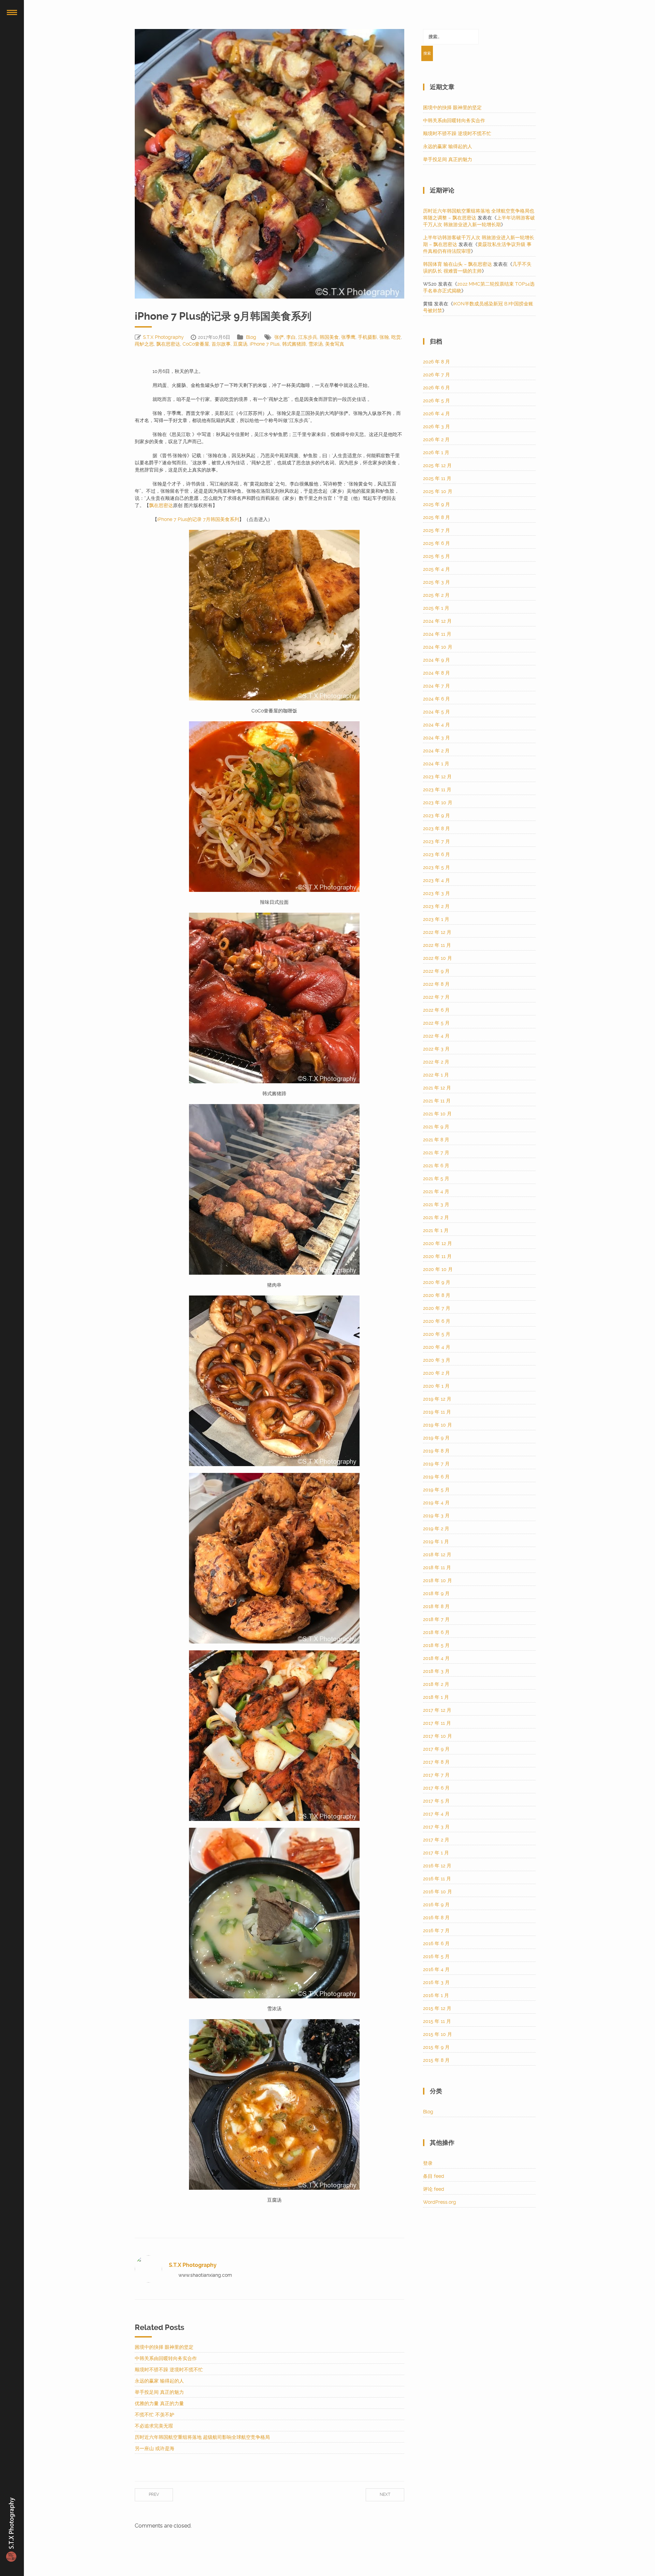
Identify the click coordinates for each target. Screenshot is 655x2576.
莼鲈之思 (144, 344)
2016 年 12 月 (437, 1866)
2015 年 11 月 (437, 2021)
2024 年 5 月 (436, 712)
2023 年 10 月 (438, 802)
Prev (154, 2494)
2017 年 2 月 (436, 1840)
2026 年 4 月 (436, 414)
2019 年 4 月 (436, 1503)
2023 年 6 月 (436, 854)
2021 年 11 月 (437, 1101)
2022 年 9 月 (436, 971)
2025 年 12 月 (437, 465)
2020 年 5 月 (437, 1334)
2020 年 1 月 (436, 1386)
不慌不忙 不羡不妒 (155, 2415)
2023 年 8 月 (436, 828)
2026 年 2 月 (436, 439)
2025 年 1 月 (436, 608)
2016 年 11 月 (437, 1879)
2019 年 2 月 (436, 1529)
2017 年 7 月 (436, 1775)
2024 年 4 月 (436, 725)
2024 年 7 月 (436, 686)
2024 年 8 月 (436, 673)
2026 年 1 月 (436, 452)
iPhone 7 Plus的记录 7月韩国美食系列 (198, 519)
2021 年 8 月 (436, 1140)
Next (385, 2494)
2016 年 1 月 (436, 1995)
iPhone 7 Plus (265, 344)
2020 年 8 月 (437, 1295)
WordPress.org (440, 2202)
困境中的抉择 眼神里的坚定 (164, 2347)
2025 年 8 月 (436, 517)
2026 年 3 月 (436, 426)
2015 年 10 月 (438, 2034)
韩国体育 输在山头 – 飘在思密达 (457, 264)
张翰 (384, 337)
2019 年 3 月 (436, 1516)
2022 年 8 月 (436, 984)
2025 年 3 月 (436, 582)
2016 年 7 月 (436, 1930)
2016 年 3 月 (436, 1982)
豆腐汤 (240, 344)
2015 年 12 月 (437, 2008)
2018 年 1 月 (436, 1697)
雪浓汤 (316, 344)
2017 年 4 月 (436, 1814)
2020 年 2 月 (436, 1373)
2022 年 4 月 (436, 1036)
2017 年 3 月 (436, 1827)
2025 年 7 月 (436, 530)
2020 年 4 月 (437, 1347)
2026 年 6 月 (436, 388)
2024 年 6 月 (436, 699)
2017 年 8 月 (436, 1762)
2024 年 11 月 (437, 634)
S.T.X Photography (163, 337)
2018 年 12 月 (437, 1554)
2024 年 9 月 (436, 660)
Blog (251, 337)
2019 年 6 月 (436, 1477)
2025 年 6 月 (436, 543)
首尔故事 (221, 344)
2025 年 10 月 (438, 491)
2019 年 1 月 (436, 1542)
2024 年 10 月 (438, 647)
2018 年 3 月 (436, 1671)
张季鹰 (348, 337)
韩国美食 (329, 337)
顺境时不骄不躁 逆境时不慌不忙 (169, 2370)
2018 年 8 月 (436, 1606)
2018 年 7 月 (436, 1619)
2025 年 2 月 (436, 595)
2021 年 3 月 (436, 1204)
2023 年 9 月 (436, 815)
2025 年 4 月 (436, 569)
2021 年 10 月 (437, 1114)
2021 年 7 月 (436, 1153)
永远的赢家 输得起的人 (159, 2381)
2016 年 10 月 (438, 1892)
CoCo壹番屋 (196, 344)
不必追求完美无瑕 (154, 2426)
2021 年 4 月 (436, 1191)
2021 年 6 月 (436, 1166)
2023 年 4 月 (436, 880)
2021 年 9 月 (436, 1127)
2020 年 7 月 (437, 1308)
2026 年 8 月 (436, 362)
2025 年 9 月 (436, 504)
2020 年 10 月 (438, 1269)
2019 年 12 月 (437, 1399)
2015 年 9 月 (436, 2047)
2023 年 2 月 (436, 906)
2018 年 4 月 (436, 1658)
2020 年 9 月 (437, 1282)
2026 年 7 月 (436, 375)
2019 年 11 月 (437, 1412)
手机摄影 (367, 337)
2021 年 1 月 (436, 1230)
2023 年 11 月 (437, 790)
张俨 (279, 337)
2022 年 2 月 (436, 1062)
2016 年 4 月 (436, 1969)
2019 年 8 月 (436, 1451)
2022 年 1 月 (436, 1075)
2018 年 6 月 (436, 1632)
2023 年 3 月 (436, 893)
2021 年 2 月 (436, 1217)
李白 (291, 337)
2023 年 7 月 (436, 841)
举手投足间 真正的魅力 (159, 2392)
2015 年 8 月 (436, 2060)
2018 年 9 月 (436, 1593)
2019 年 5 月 (436, 1490)
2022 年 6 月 (436, 1010)
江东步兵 (308, 337)
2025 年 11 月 (437, 478)
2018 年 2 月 (436, 1684)
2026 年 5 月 (436, 401)
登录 (428, 2163)
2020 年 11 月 (437, 1256)
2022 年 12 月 (437, 932)
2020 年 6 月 (437, 1321)
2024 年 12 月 (437, 621)
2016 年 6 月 (436, 1943)
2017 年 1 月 (436, 1853)
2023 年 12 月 (437, 777)
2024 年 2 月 (436, 751)
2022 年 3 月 (436, 1049)
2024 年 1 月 (436, 764)
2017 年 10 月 (438, 1736)
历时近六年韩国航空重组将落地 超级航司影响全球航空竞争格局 (202, 2437)
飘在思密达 (168, 344)
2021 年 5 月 (436, 1178)
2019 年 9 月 (436, 1438)
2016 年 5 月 (436, 1956)
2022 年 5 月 (436, 1023)
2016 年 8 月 (436, 1917)
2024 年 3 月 (436, 738)
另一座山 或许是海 (155, 2448)
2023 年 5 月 (436, 867)
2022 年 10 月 (438, 958)
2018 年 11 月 (437, 1567)
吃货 (396, 337)
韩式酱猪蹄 (294, 344)
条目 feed (434, 2176)
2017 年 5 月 (436, 1801)
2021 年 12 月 (437, 1088)
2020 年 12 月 (438, 1243)
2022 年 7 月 (436, 997)
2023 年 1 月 (436, 919)
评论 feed (434, 2189)
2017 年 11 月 (437, 1723)
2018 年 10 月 (438, 1580)
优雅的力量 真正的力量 (159, 2403)
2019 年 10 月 (438, 1425)
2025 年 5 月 (436, 556)
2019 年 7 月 (436, 1464)
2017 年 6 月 (436, 1788)
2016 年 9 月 (436, 1905)
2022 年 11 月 (437, 945)
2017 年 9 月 (436, 1749)
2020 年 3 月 (437, 1360)
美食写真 (335, 344)
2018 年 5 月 (436, 1645)
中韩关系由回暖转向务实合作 (166, 2358)
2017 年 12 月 (437, 1710)
